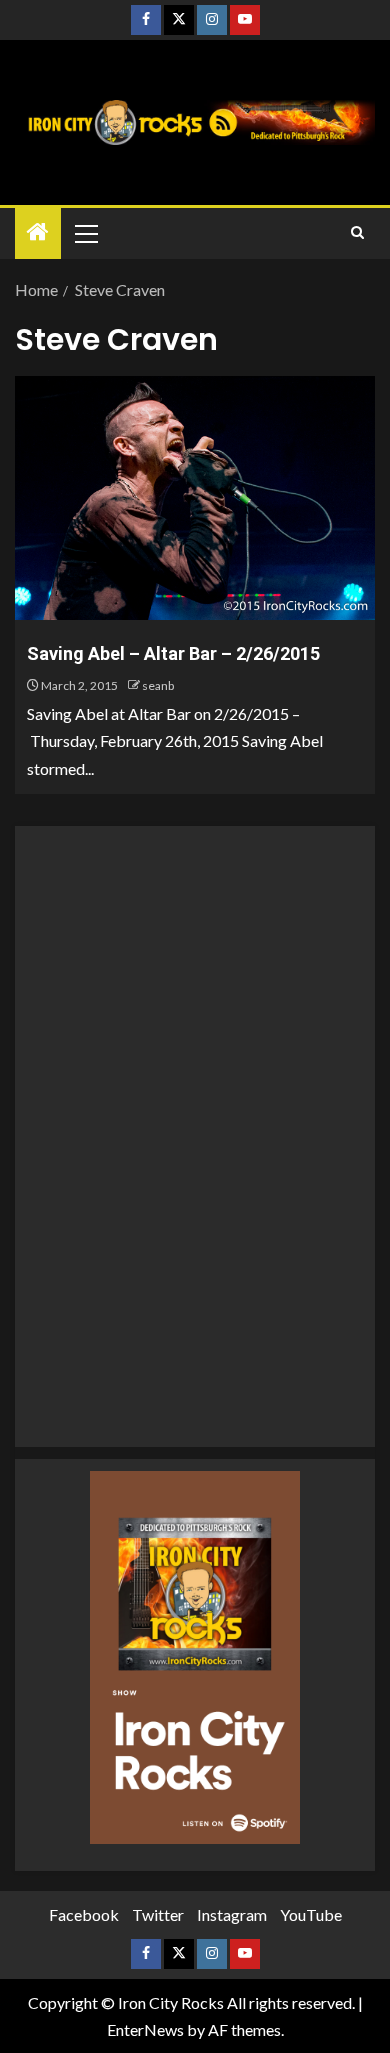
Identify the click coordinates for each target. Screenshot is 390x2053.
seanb (158, 685)
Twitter (158, 1914)
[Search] (357, 233)
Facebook (84, 1914)
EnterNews (145, 2029)
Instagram (232, 1914)
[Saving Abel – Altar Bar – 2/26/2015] (195, 498)
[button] (85, 233)
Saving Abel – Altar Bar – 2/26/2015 (173, 653)
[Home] (38, 232)
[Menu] (85, 233)
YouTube (311, 1914)
